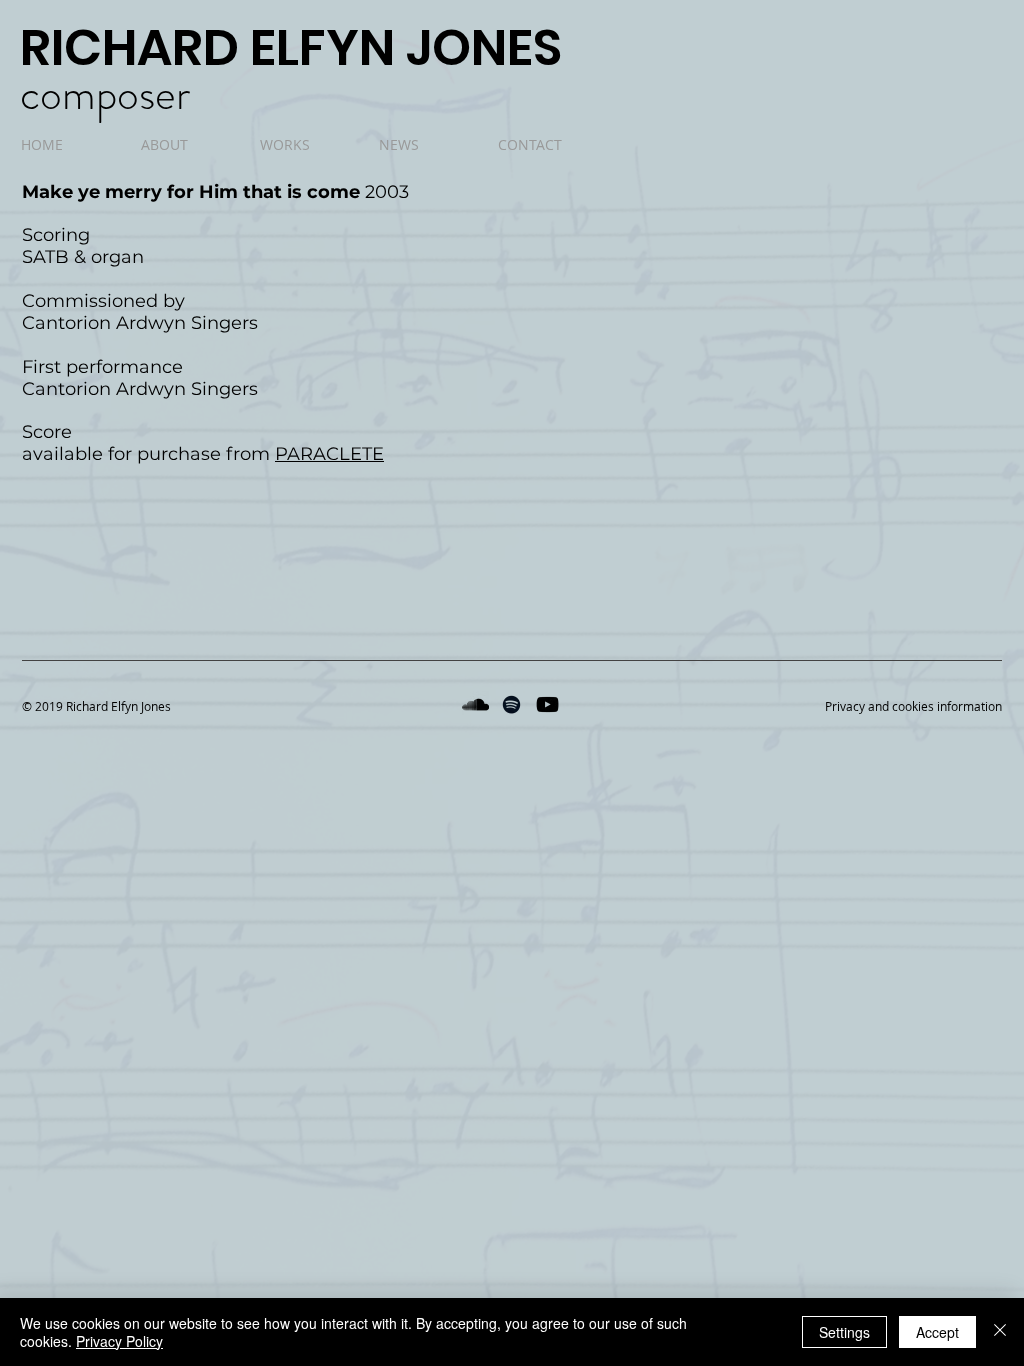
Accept (937, 1332)
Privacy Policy (119, 1341)
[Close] (1000, 1332)
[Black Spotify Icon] (511, 704)
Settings (844, 1332)
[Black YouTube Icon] (547, 704)
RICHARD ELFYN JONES (291, 47)
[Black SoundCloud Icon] (475, 704)
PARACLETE (329, 454)
